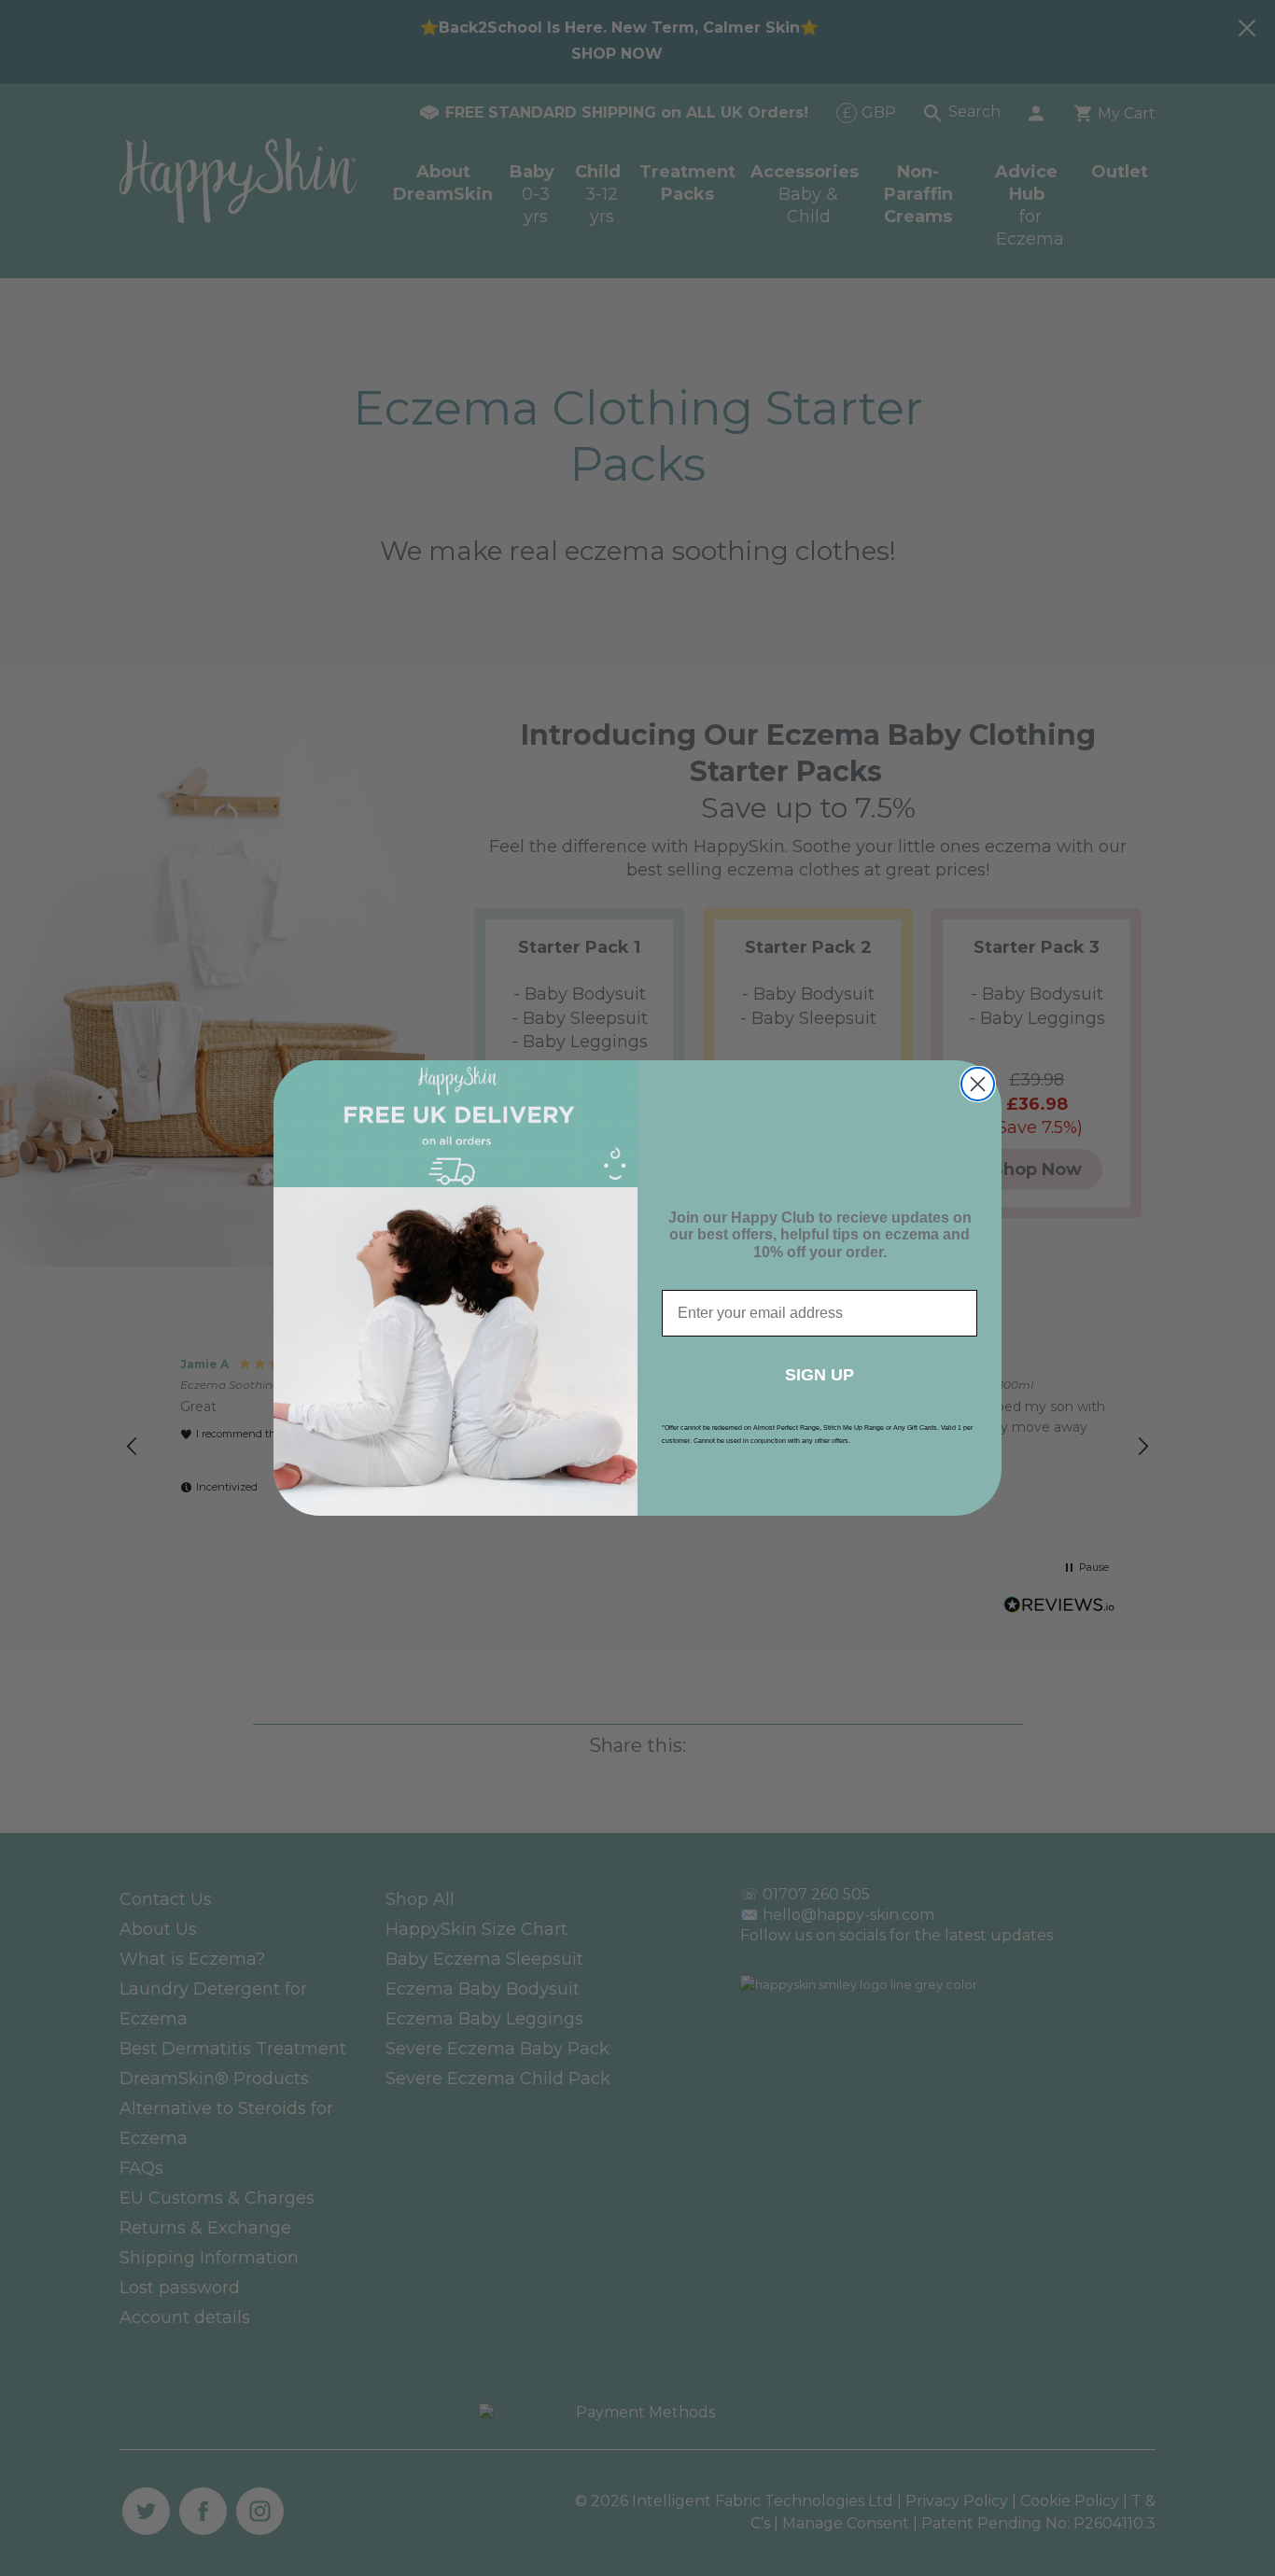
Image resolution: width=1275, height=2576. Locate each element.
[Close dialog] (978, 1084)
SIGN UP (820, 1375)
